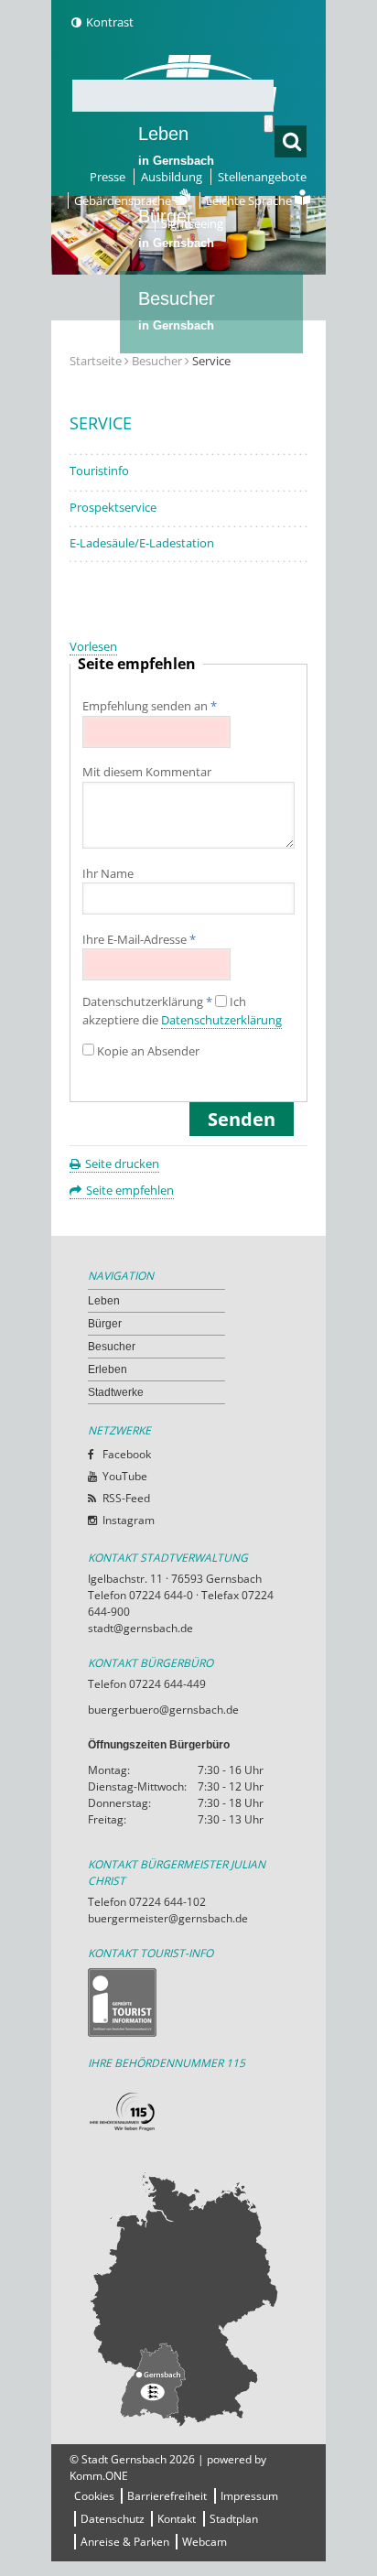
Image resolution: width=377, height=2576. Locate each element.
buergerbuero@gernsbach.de (163, 1710)
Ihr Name (108, 873)
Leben (176, 146)
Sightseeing (192, 223)
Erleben (176, 393)
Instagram (129, 1520)
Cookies (94, 2496)
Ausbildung (172, 177)
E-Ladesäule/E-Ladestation (142, 543)
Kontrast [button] (110, 22)
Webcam (205, 2542)
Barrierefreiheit (167, 2496)
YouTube (125, 1476)
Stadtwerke (184, 463)
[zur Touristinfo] (188, 2002)
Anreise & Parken (125, 2542)
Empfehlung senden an (150, 706)
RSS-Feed (126, 1498)
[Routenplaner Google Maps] (188, 2299)
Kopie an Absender (148, 1051)
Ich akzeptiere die (182, 1011)
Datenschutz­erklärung (147, 1002)
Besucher (177, 310)
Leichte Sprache (250, 200)
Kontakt (177, 2519)
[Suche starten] (269, 124)
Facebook (127, 1454)
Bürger (105, 1324)
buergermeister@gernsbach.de (168, 1918)
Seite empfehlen (130, 1190)
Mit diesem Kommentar (147, 772)
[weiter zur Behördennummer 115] (188, 2112)
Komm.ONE (99, 2476)
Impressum (249, 2496)
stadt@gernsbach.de (140, 1628)
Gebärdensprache (124, 200)
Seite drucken (122, 1164)
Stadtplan (234, 2519)
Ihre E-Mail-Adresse (139, 939)
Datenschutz (113, 2519)
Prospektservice (113, 507)
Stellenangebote (262, 177)
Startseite (96, 361)
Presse (108, 177)
